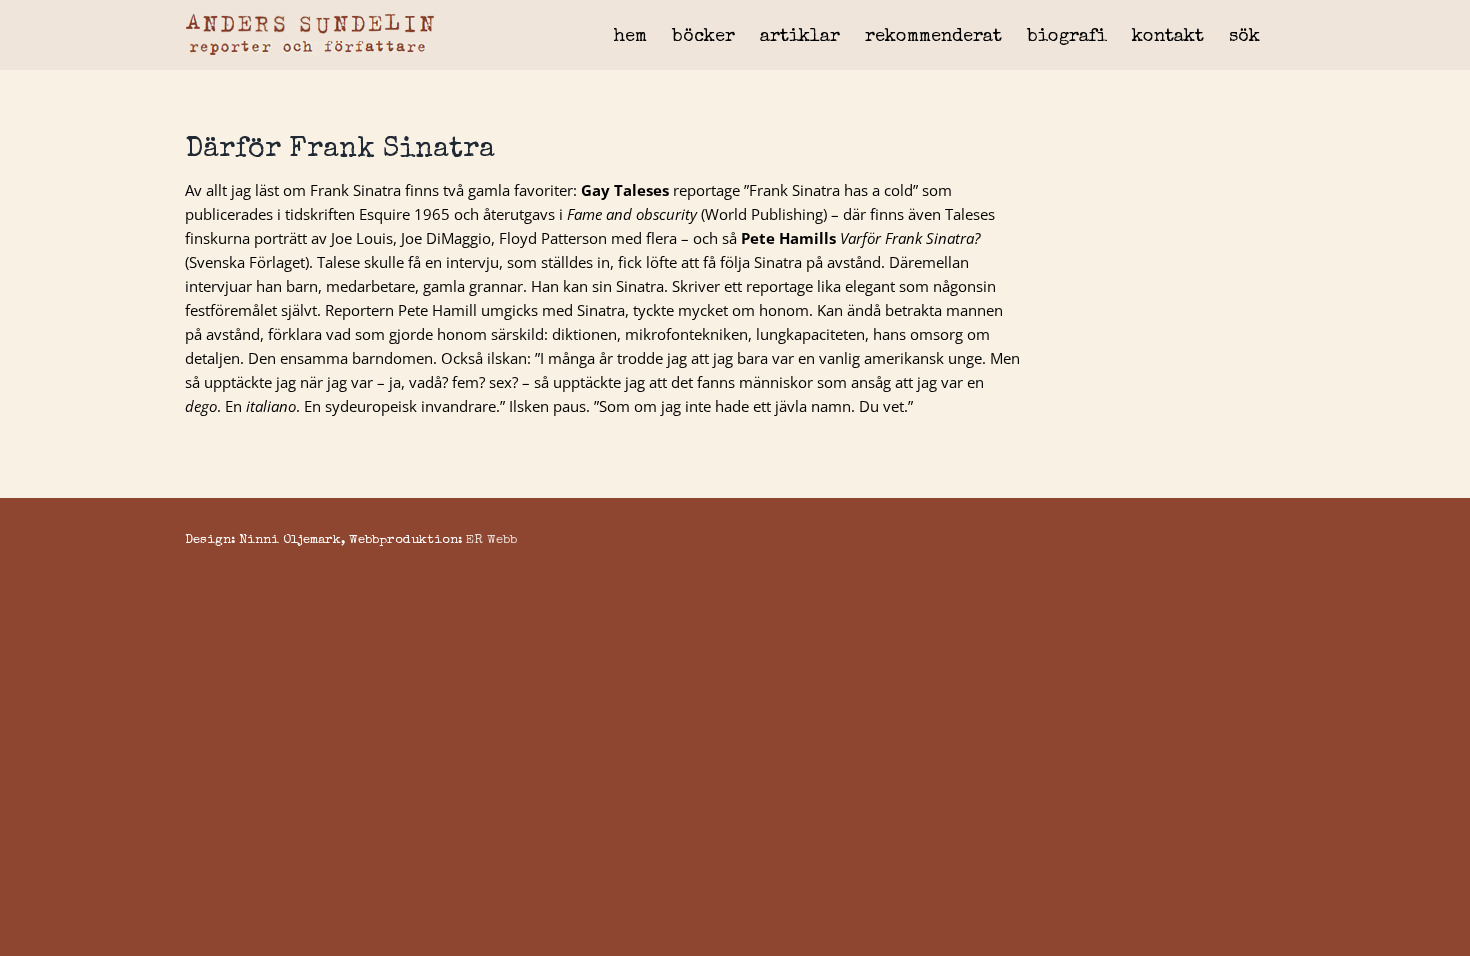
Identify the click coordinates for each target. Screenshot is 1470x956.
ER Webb (491, 540)
